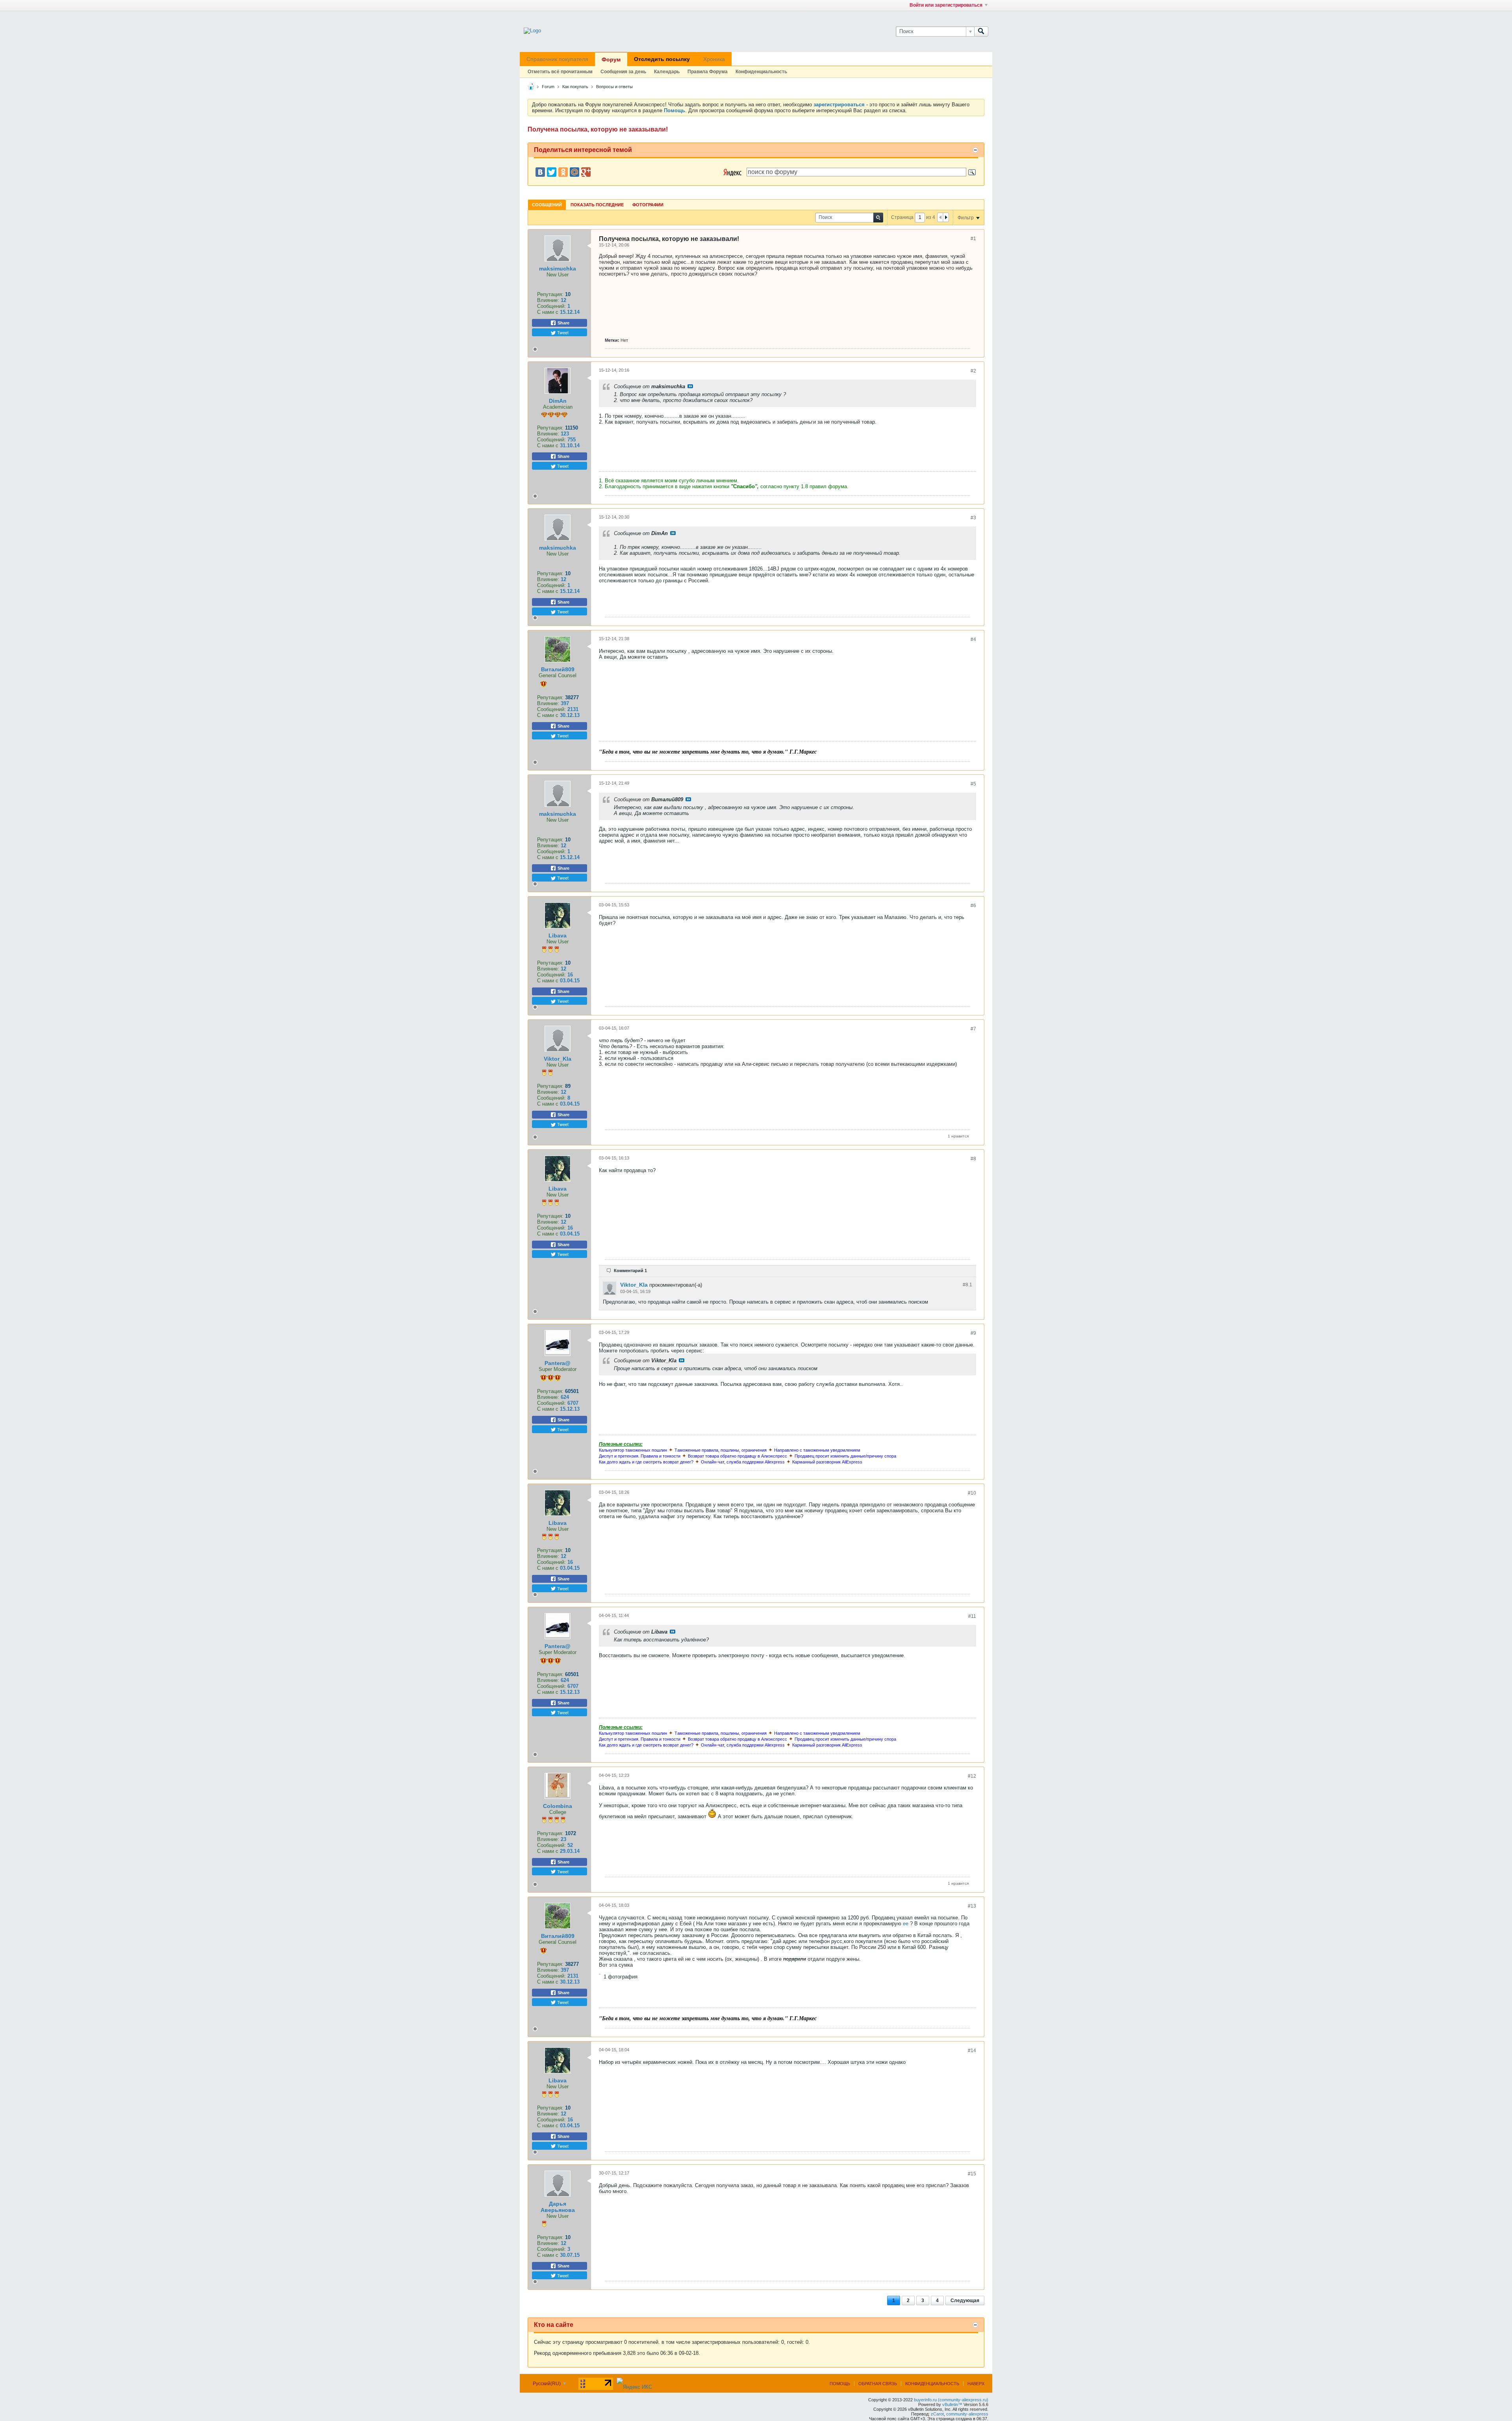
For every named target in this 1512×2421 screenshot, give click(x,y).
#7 (973, 1029)
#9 (973, 1333)
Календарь (667, 72)
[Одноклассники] (563, 172)
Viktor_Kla (558, 1059)
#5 (973, 784)
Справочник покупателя (557, 59)
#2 (973, 371)
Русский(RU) (547, 2384)
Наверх (976, 2384)
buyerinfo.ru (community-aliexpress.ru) (951, 2400)
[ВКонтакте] (540, 172)
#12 (972, 1776)
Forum (548, 87)
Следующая (965, 2301)
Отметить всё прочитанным (560, 72)
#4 (973, 639)
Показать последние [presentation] (597, 205)
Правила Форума (708, 72)
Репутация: (550, 294)
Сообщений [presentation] (547, 205)
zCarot (937, 2414)
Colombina (558, 1806)
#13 (972, 1906)
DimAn (558, 401)
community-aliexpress (967, 2414)
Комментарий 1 (630, 1271)
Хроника (714, 59)
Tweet (562, 332)
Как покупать (575, 87)
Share (563, 323)
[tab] (547, 205)
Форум (611, 59)
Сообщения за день (623, 72)
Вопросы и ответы (614, 87)
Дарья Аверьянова (558, 2207)
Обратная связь (878, 2384)
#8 (973, 1159)
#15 (972, 2174)
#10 (972, 1493)
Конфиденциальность (761, 72)
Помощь (840, 2384)
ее (906, 1924)
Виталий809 (558, 669)
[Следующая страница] (946, 217)
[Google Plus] (586, 172)
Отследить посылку (662, 59)
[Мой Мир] (574, 172)
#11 (972, 1616)
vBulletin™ (952, 2404)
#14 (972, 2051)
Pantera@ (558, 1363)
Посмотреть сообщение (690, 386)
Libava (558, 935)
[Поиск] (981, 31)
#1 (973, 239)
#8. (967, 1285)
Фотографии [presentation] (648, 205)
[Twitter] (552, 172)
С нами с (548, 312)
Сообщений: (551, 306)
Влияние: (548, 300)
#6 (973, 906)
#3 (973, 518)
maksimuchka (558, 269)
